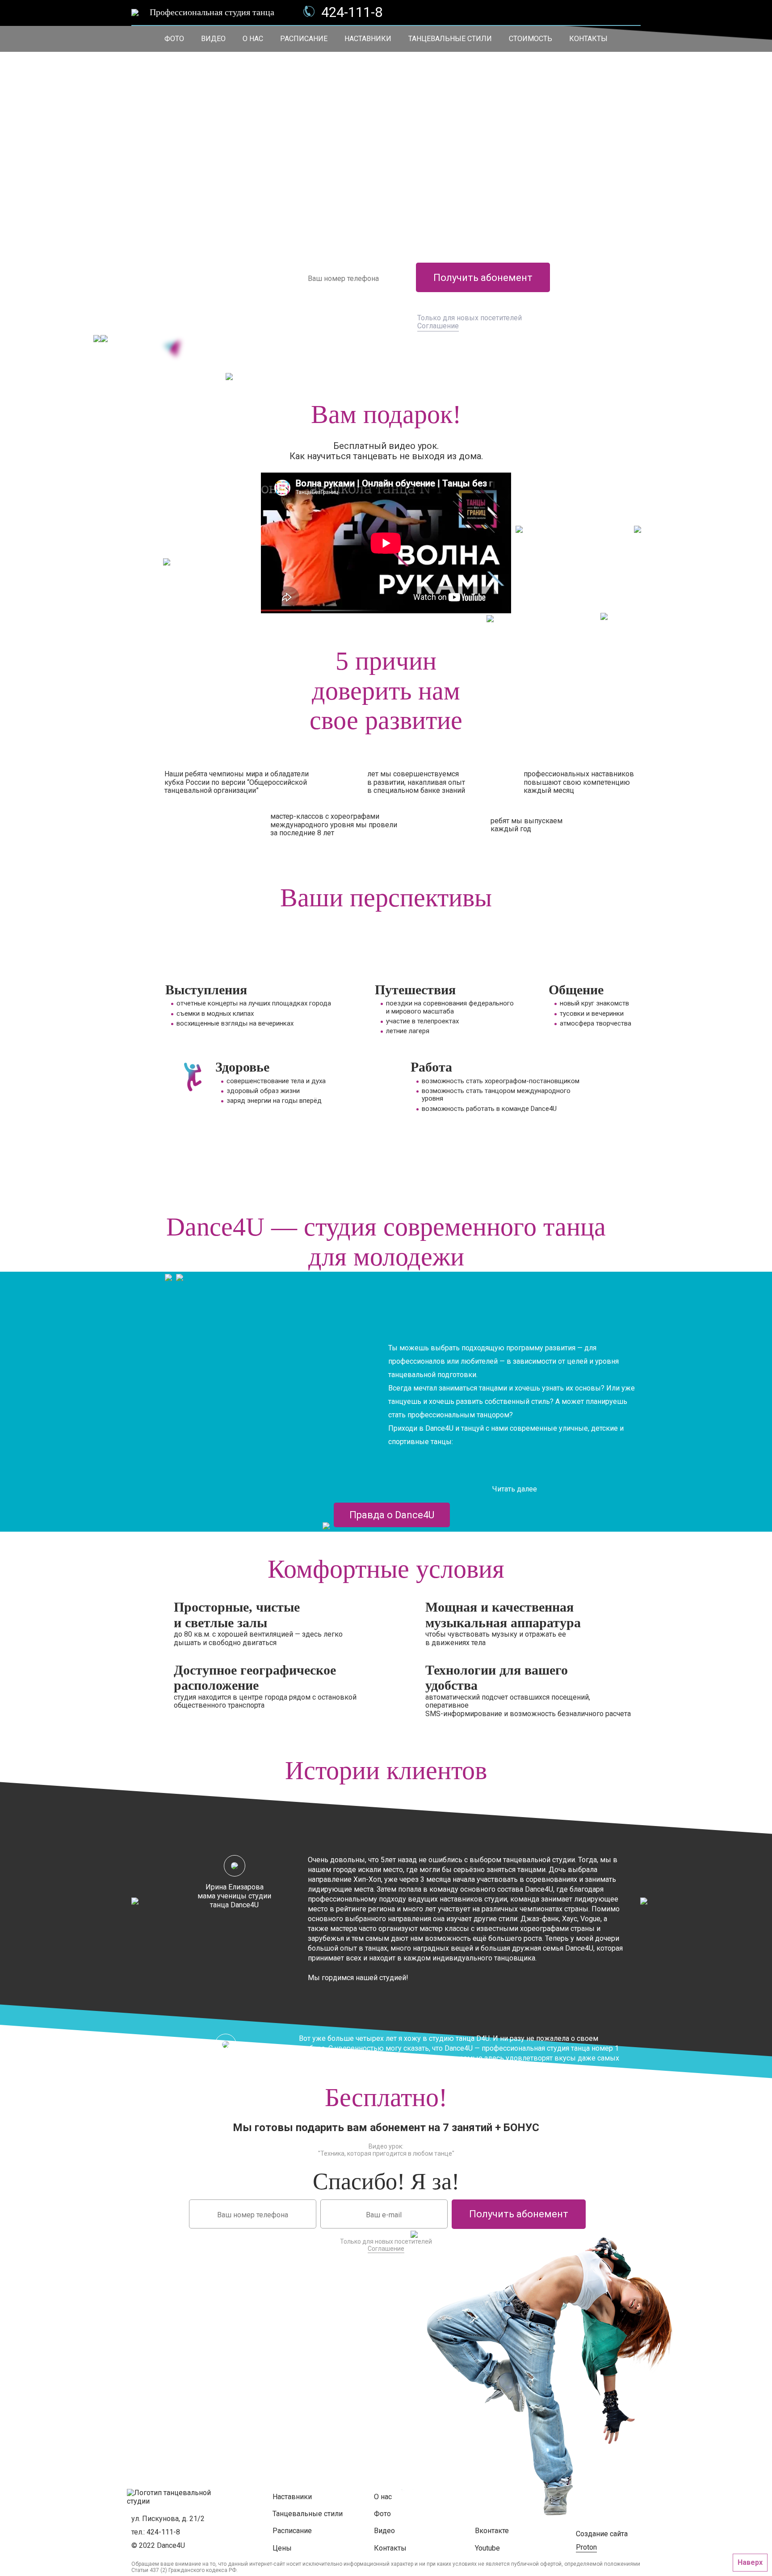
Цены (282, 2548)
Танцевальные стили (450, 39)
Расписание (304, 39)
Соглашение (438, 326)
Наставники (368, 39)
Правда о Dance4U (392, 1515)
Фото (174, 39)
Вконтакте (492, 2531)
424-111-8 (352, 13)
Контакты (588, 39)
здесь (258, 2404)
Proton (586, 2547)
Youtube (487, 2548)
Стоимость (531, 39)
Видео (213, 39)
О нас (253, 39)
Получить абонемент (483, 278)
